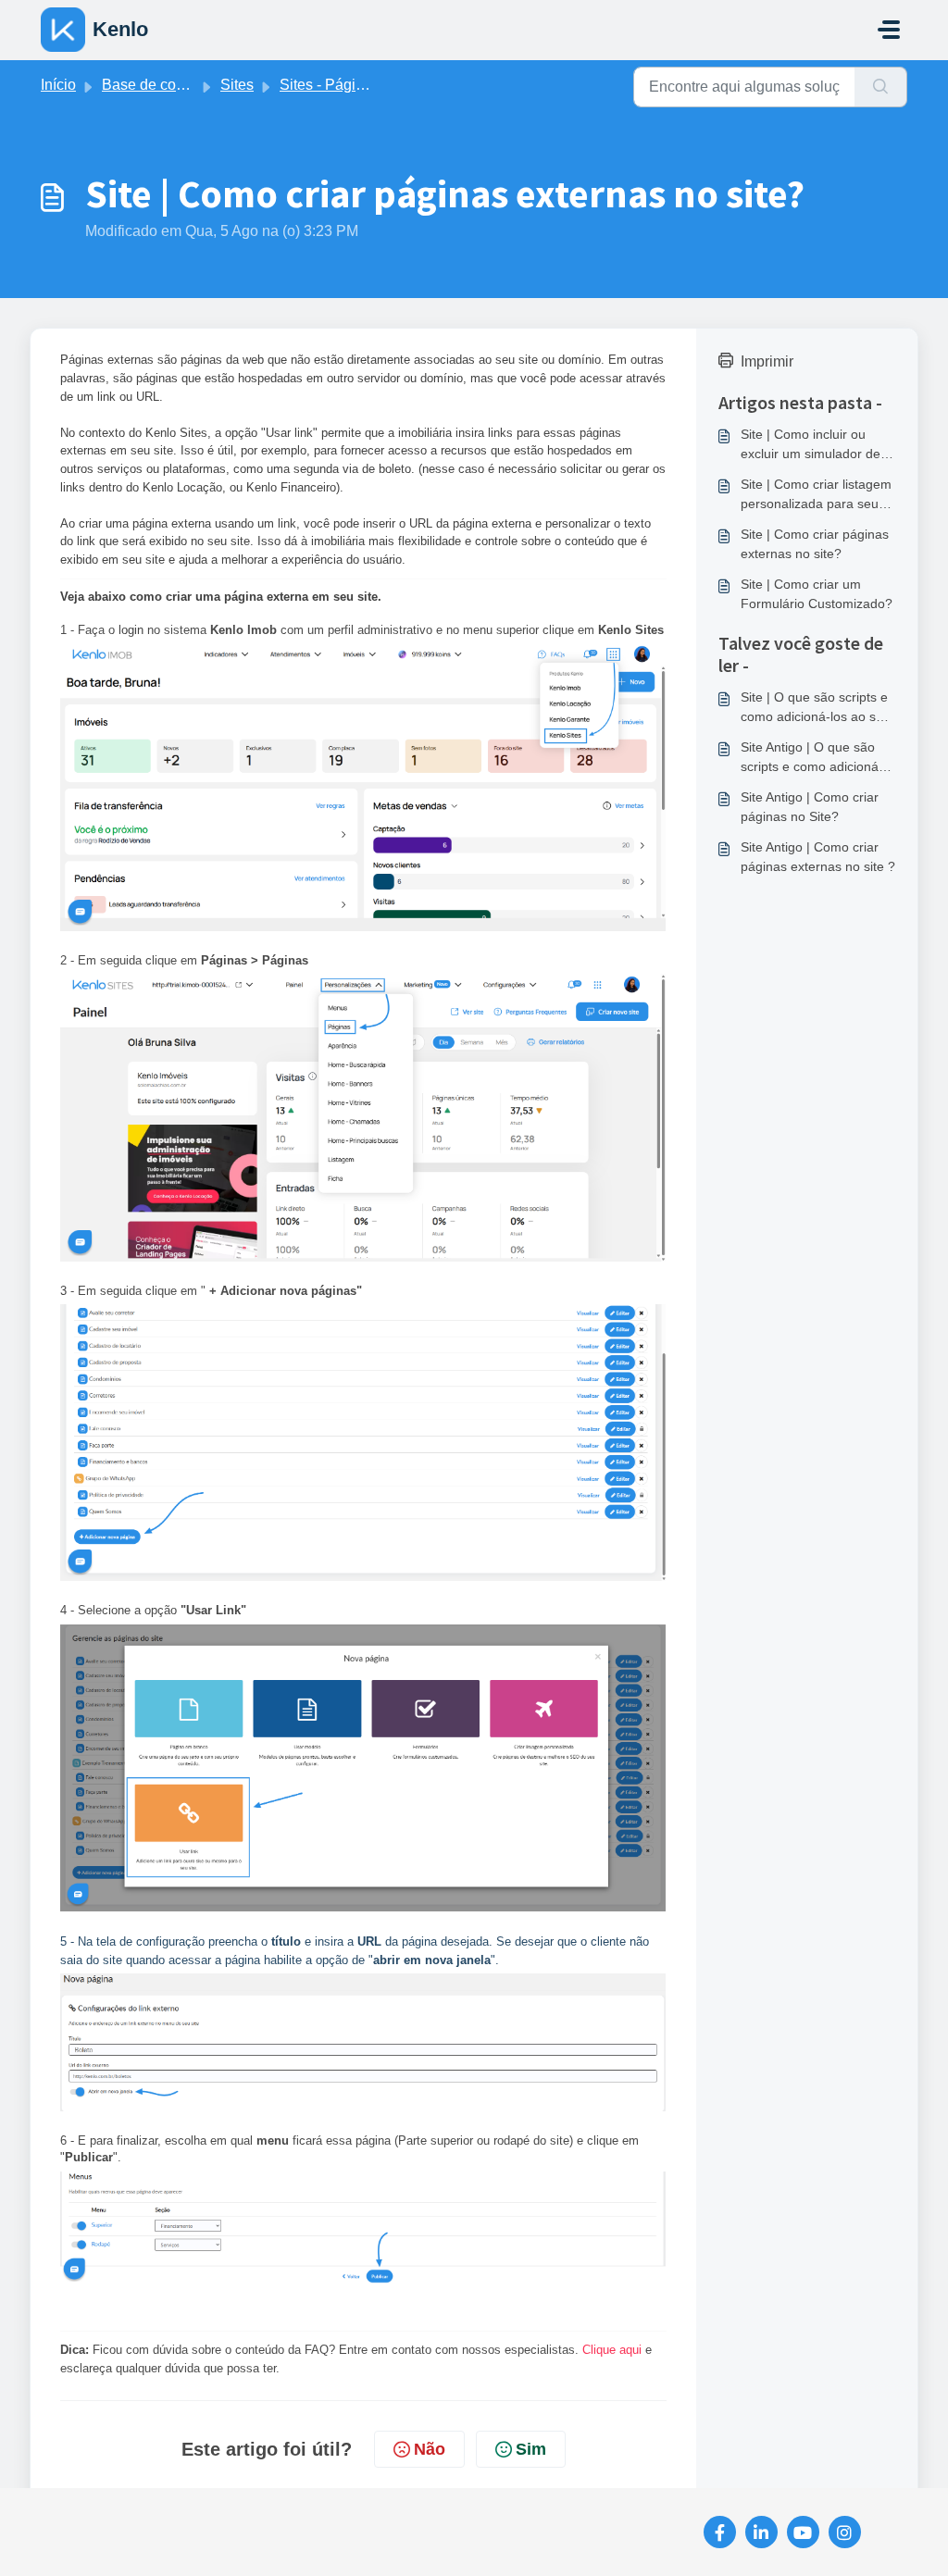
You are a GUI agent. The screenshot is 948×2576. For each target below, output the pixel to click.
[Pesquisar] (881, 87)
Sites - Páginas (330, 85)
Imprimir (767, 361)
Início (58, 85)
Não (430, 2449)
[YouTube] (803, 2532)
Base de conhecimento (177, 85)
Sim (531, 2449)
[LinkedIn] (761, 2532)
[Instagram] (845, 2532)
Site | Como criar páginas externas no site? (815, 544)
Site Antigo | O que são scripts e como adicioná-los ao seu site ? (812, 758)
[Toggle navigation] (889, 30)
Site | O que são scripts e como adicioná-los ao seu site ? (816, 708)
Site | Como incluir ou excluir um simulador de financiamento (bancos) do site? (811, 445)
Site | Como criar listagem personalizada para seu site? (816, 495)
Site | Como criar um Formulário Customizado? (817, 594)
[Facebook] (720, 2532)
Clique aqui (614, 2350)
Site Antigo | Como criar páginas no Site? (810, 807)
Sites (237, 85)
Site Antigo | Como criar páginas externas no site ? (818, 857)
